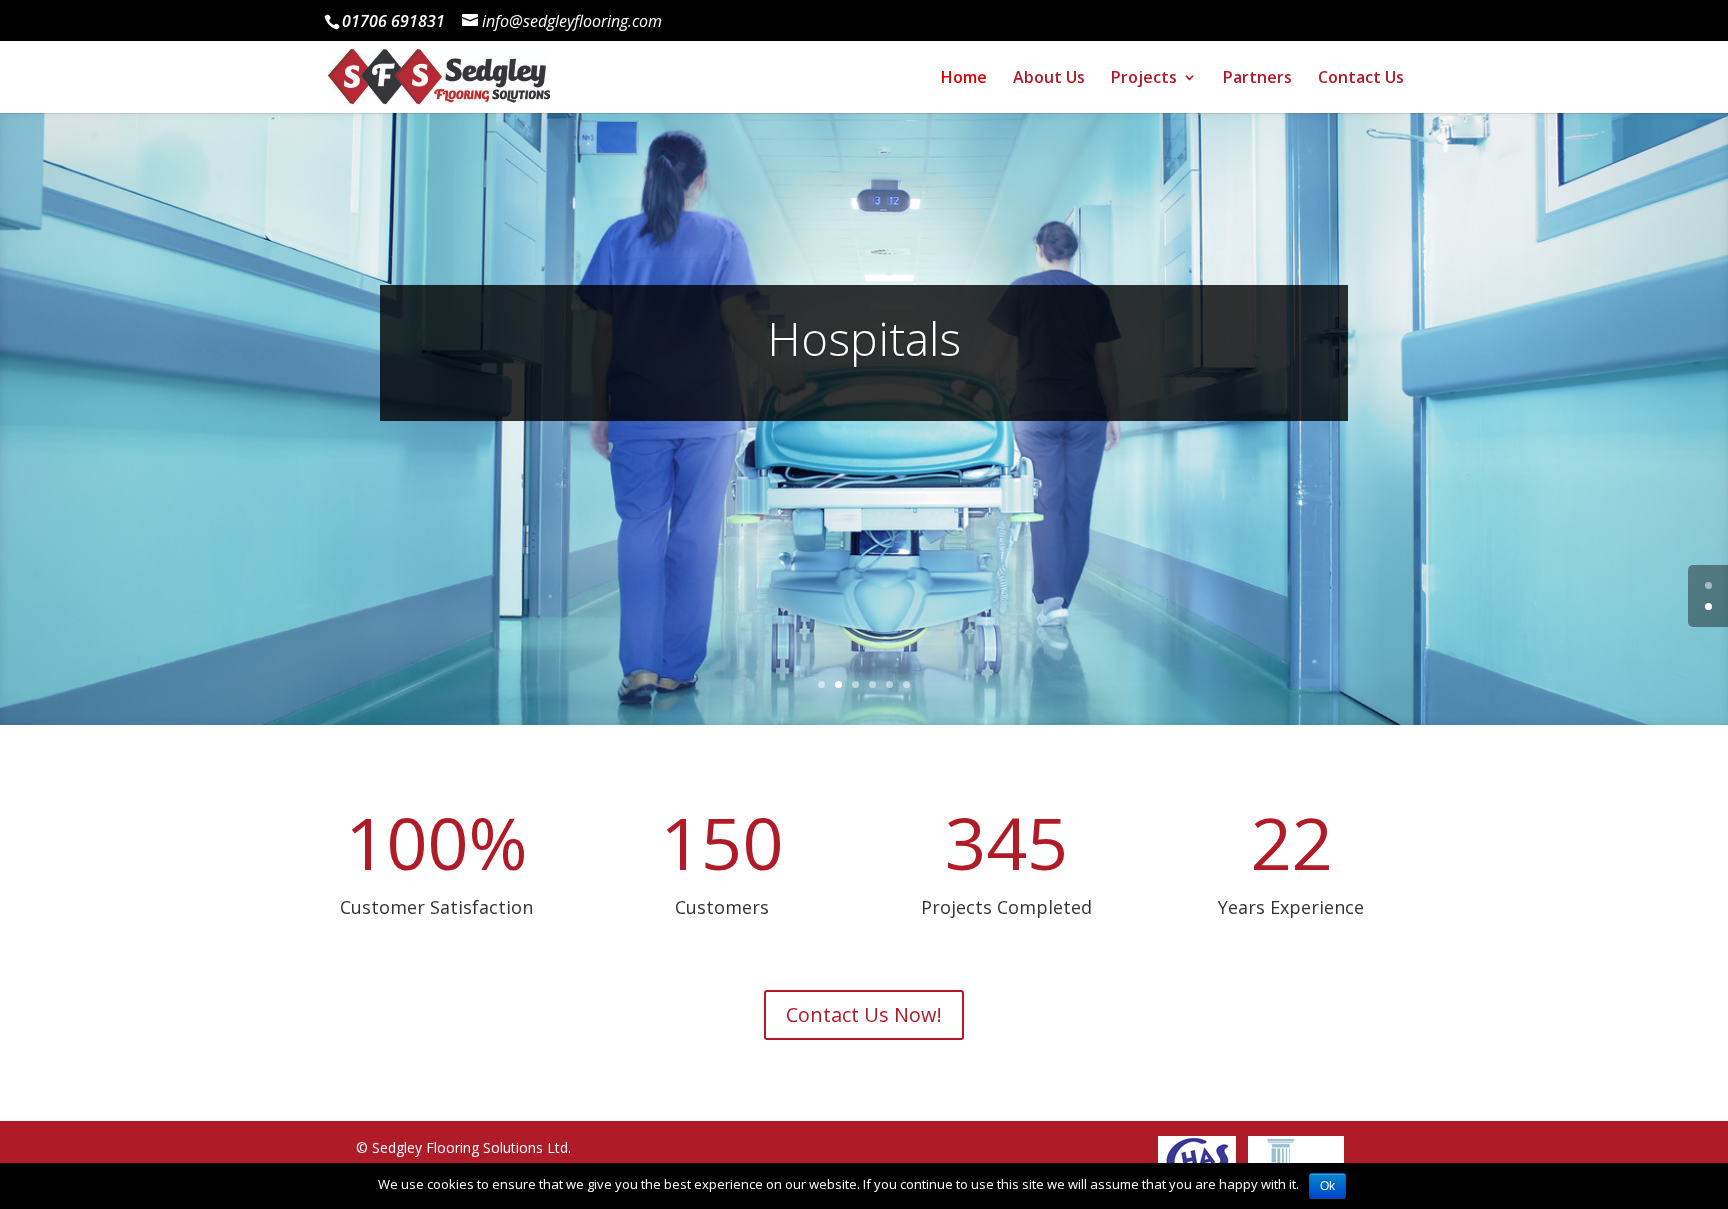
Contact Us (1361, 79)
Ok (1327, 1186)
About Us (1049, 79)
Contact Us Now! (864, 1014)
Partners (1257, 79)
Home (964, 79)
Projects (1144, 79)
